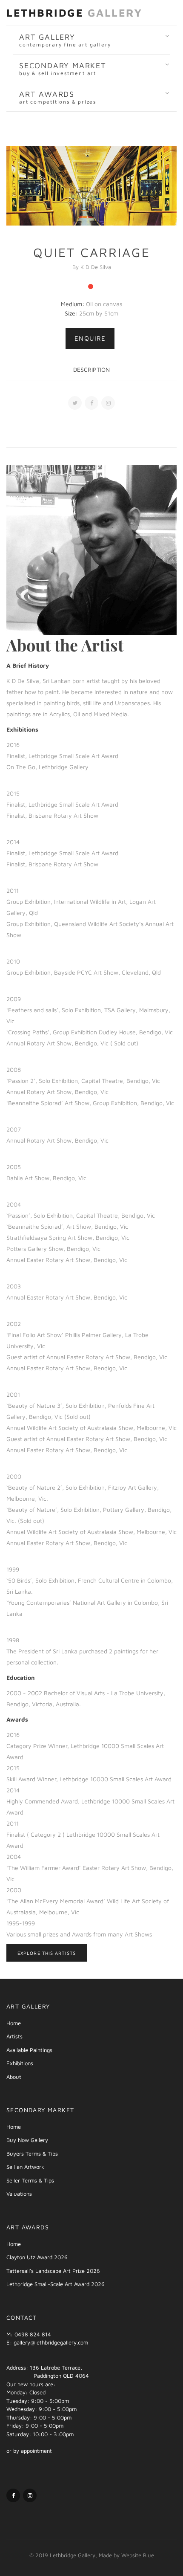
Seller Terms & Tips (30, 2180)
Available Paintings (29, 2050)
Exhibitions (20, 2063)
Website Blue (138, 2555)
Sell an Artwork (25, 2167)
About (14, 2077)
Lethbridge (74, 13)
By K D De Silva (92, 267)
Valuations (19, 2194)
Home (14, 2023)
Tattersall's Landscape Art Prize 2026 (53, 2271)
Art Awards (58, 97)
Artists (14, 2036)
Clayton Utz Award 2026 (37, 2257)
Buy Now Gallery (27, 2140)
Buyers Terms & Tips (32, 2153)
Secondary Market (63, 69)
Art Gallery (65, 40)
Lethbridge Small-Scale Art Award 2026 (56, 2284)
